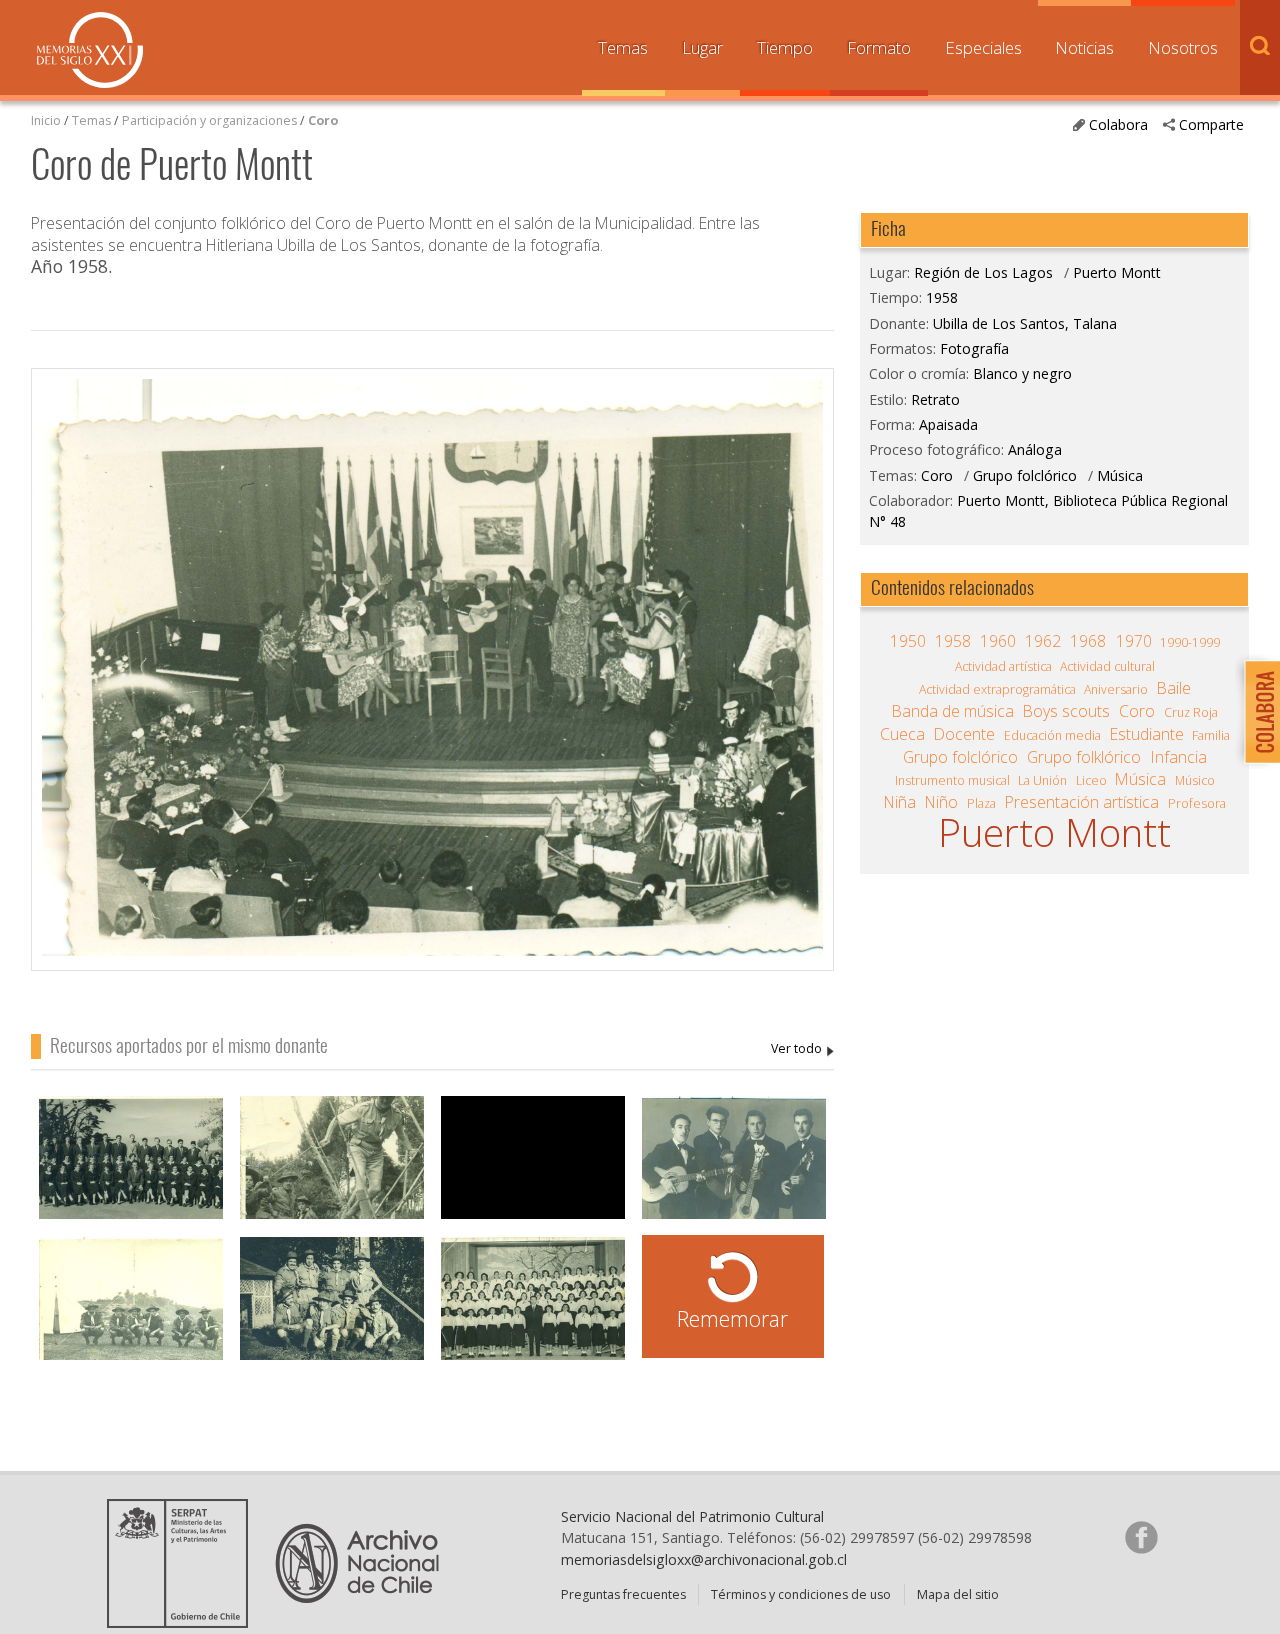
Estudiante (1147, 734)
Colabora (1118, 124)
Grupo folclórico (1025, 475)
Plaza (981, 803)
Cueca (902, 734)
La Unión (1042, 780)
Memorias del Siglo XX (90, 50)
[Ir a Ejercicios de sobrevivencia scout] (332, 1167)
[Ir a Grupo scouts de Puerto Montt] (131, 1308)
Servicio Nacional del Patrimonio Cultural (692, 1516)
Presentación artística (1082, 802)
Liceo (1091, 780)
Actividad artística (1003, 666)
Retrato (935, 399)
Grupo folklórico (1084, 757)
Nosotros (1183, 47)
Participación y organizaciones (209, 120)
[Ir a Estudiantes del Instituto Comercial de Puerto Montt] (131, 1167)
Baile (1174, 688)
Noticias (1084, 47)
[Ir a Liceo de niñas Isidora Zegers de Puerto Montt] (533, 1308)
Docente (964, 734)
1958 (942, 297)
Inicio (46, 120)
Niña (900, 802)
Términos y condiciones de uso (801, 1594)
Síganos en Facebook (1141, 1537)
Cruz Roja (1191, 712)
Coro (323, 120)
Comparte (1211, 124)
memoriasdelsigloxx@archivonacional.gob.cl (704, 1559)
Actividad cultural (1107, 666)
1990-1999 (1190, 642)
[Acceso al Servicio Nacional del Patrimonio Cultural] (184, 1621)
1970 (1134, 641)
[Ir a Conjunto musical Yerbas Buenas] (734, 1167)
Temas (623, 47)
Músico (1195, 780)
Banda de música (953, 711)
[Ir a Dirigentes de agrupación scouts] (332, 1308)
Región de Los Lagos (983, 272)
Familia (1211, 735)
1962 (1043, 641)
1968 (1088, 641)
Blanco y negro (1022, 373)
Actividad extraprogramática (997, 689)
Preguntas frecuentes (623, 1594)
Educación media (1052, 735)
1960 (998, 641)
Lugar (702, 47)
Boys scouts (1066, 711)
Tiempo (785, 47)
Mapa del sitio (958, 1594)
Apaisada (948, 424)
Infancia (1179, 757)
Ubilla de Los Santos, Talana (802, 1049)
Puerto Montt (1117, 272)
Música (1120, 475)
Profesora (1197, 803)
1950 (908, 641)
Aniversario (1116, 689)
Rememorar (732, 1318)
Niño (941, 802)
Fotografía (974, 348)
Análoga (1035, 449)
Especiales (983, 47)
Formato (879, 47)
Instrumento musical (952, 780)
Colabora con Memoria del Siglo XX (1257, 711)
